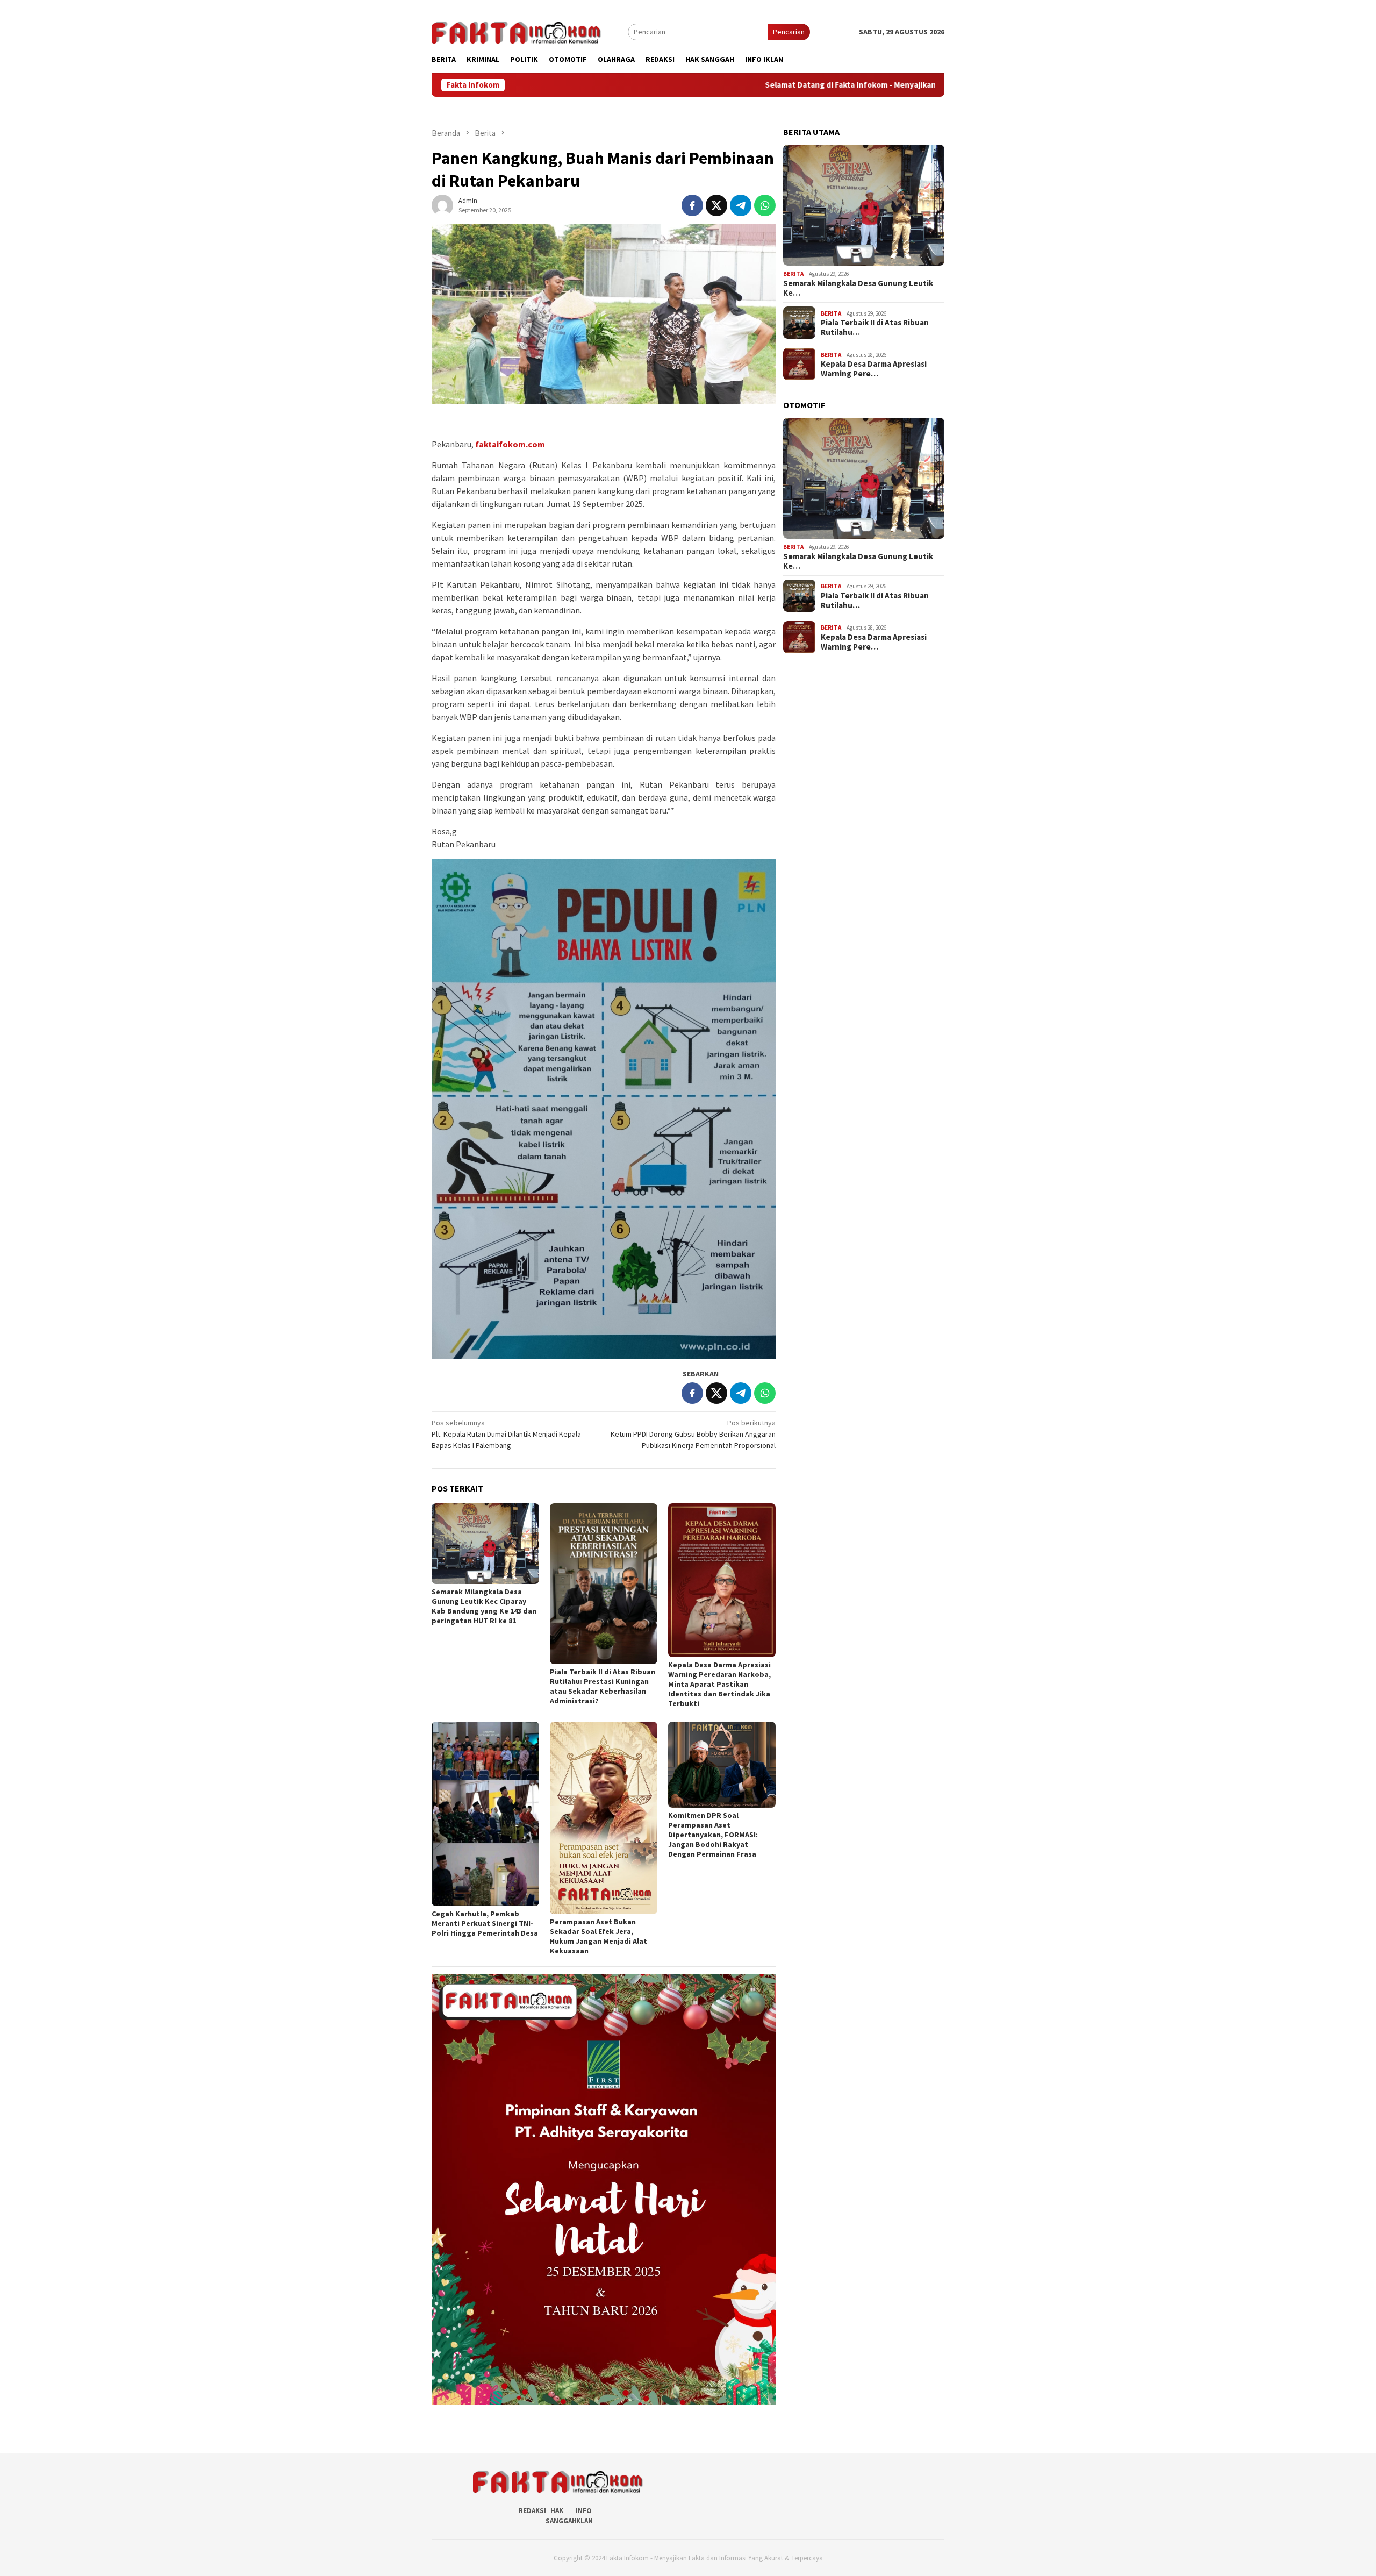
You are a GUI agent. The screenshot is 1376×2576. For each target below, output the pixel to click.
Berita (793, 274)
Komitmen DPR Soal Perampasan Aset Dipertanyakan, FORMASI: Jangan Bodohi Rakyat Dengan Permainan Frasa (713, 1835)
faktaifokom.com (510, 444)
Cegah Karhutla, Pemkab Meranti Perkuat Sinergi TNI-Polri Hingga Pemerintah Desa (485, 1923)
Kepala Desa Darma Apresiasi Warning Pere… (874, 369)
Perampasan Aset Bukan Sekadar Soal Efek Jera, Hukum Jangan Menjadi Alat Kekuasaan (599, 1936)
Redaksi (532, 2511)
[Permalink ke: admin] (442, 205)
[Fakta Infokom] (516, 31)
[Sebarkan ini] (692, 205)
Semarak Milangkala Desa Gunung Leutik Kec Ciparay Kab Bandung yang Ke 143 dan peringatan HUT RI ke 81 (484, 1606)
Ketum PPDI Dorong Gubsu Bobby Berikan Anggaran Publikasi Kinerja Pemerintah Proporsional (693, 1434)
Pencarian (789, 32)
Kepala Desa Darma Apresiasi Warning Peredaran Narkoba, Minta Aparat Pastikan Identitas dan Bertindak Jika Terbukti (719, 1684)
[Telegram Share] (741, 205)
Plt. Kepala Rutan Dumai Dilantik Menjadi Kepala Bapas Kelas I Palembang (506, 1434)
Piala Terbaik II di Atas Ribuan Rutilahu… (875, 327)
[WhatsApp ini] (765, 205)
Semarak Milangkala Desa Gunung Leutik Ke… (858, 288)
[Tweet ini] (716, 205)
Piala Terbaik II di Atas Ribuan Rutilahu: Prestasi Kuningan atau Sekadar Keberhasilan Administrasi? (603, 1686)
